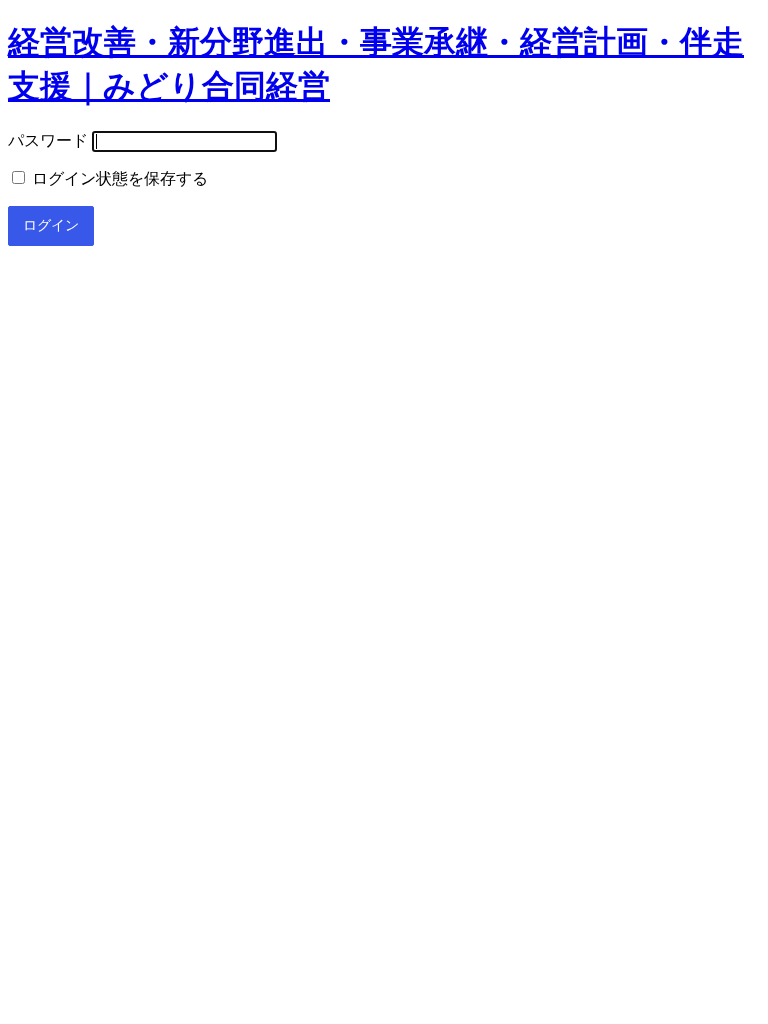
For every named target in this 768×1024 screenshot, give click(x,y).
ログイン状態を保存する (118, 178)
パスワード (48, 140)
